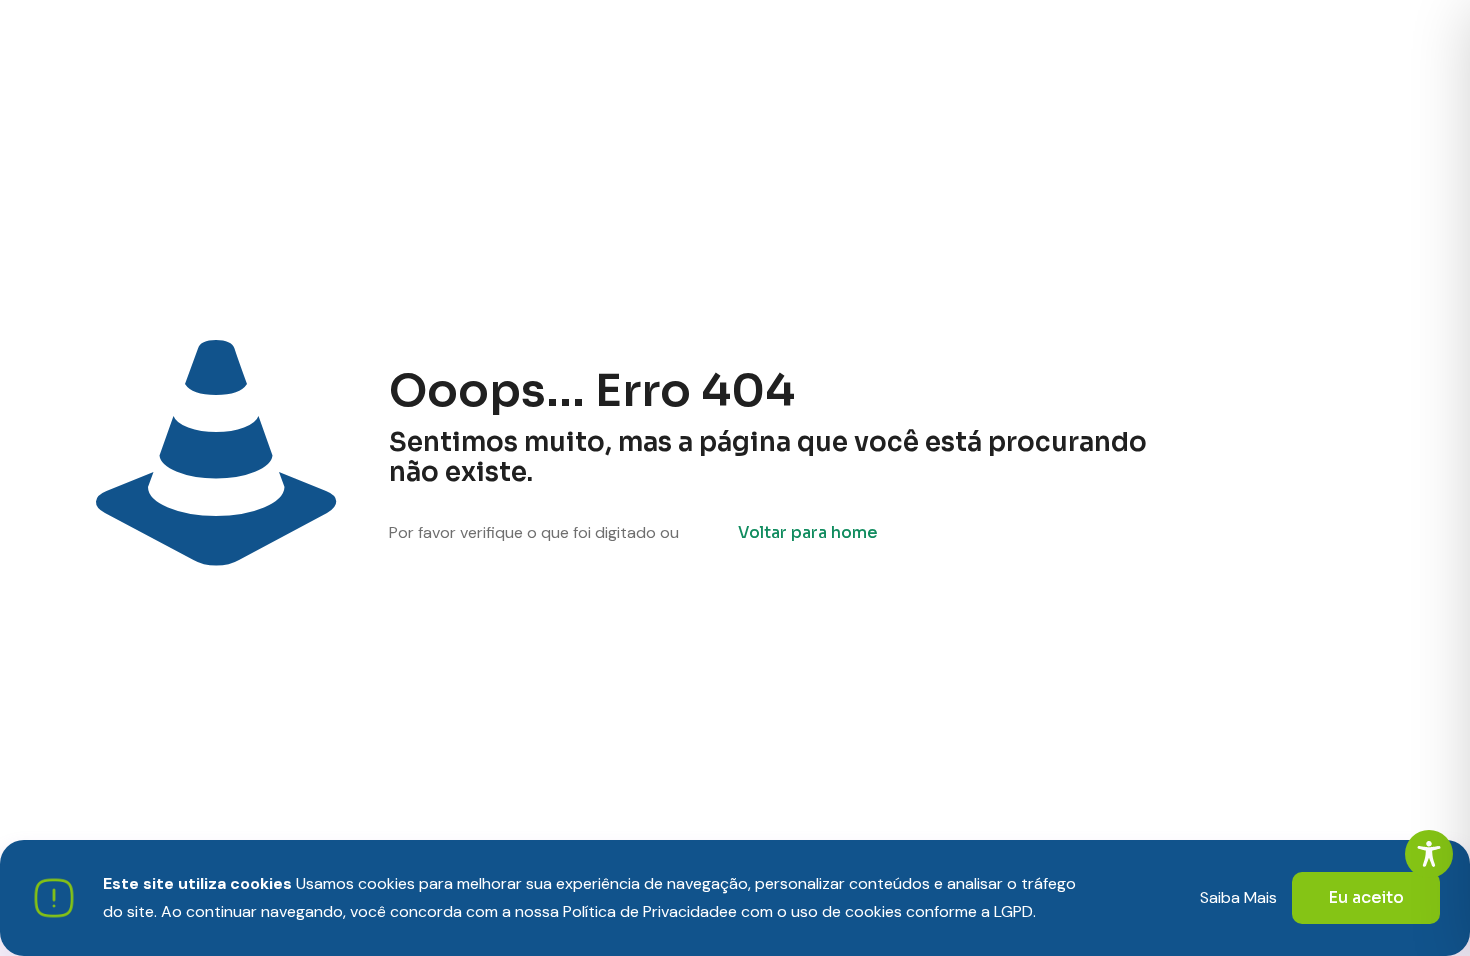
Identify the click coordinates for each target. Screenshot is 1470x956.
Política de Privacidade (645, 911)
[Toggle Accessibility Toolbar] (1429, 854)
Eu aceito (1366, 897)
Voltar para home (808, 532)
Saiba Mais (1238, 897)
